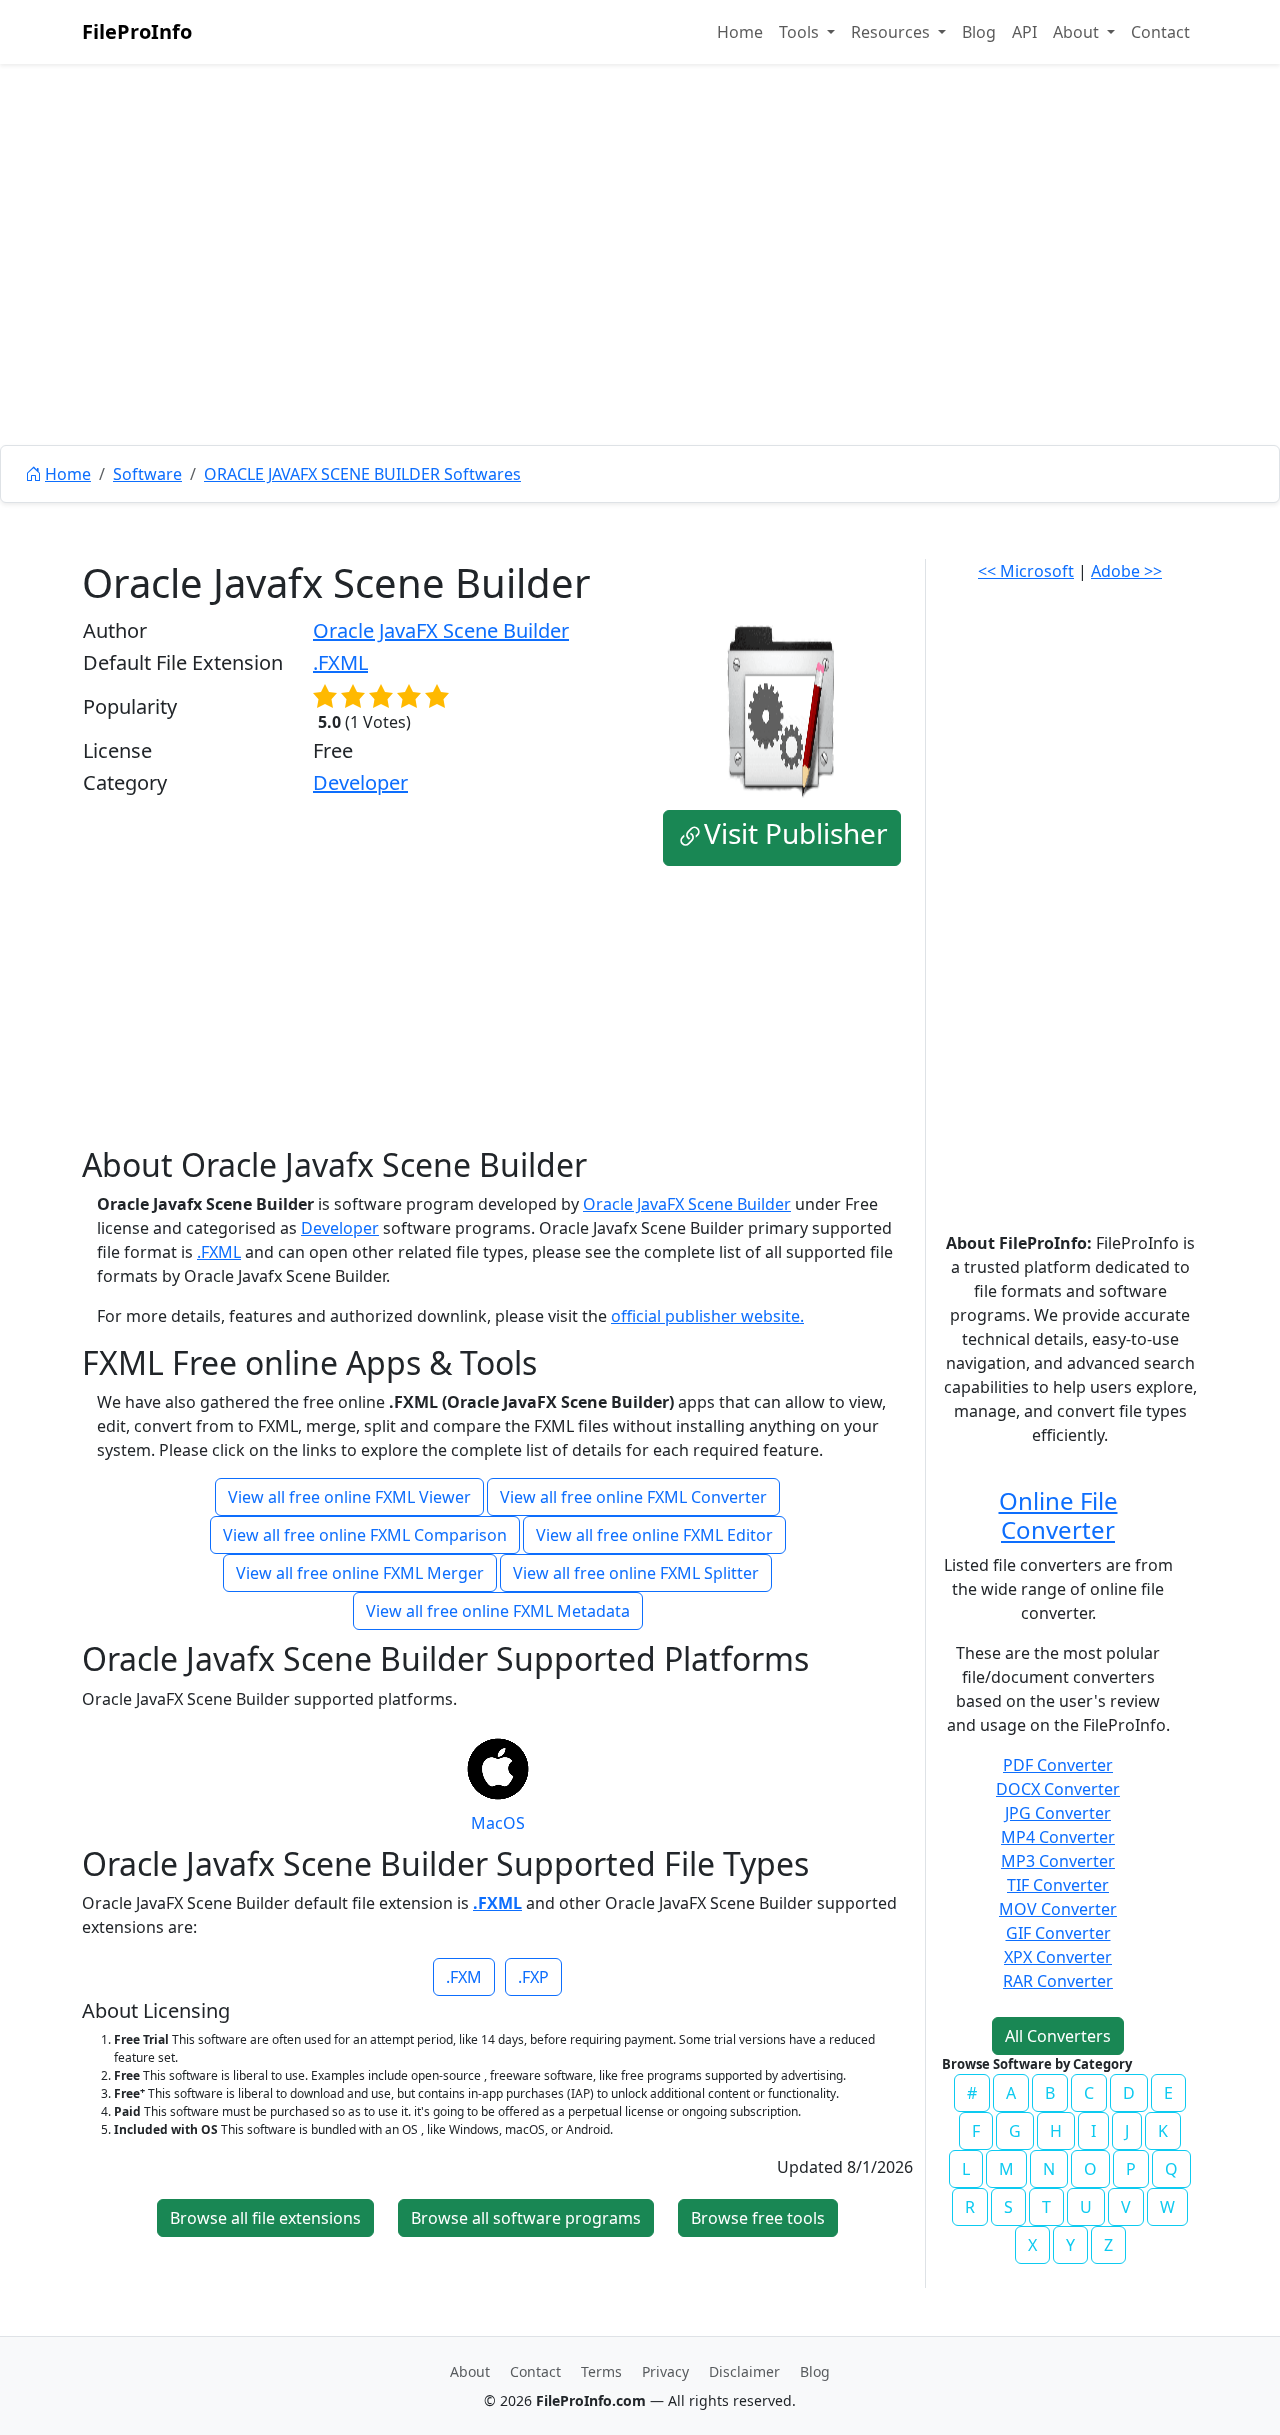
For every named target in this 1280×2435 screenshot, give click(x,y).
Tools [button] (801, 32)
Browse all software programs (526, 2218)
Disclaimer (744, 2371)
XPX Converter (1058, 1957)
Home (740, 32)
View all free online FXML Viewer (349, 1497)
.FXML (340, 662)
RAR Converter (1058, 1981)
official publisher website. (707, 1316)
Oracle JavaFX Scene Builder (441, 630)
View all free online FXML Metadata (498, 1611)
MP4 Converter (1058, 1837)
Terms (601, 2371)
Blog (979, 32)
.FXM (464, 1977)
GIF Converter (1058, 1933)
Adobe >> (1126, 571)
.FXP (533, 1977)
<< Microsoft (1026, 571)
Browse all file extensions (265, 2218)
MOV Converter (1058, 1909)
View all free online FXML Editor (654, 1535)
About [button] (1078, 32)
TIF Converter (1058, 1885)
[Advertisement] (640, 300)
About (470, 2371)
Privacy (665, 2371)
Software (147, 474)
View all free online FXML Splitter (636, 1573)
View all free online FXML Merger (360, 1573)
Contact (1160, 32)
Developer (360, 782)
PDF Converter (1058, 1765)
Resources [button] (892, 32)
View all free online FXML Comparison (365, 1535)
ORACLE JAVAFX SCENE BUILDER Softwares (362, 474)
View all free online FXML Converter (633, 1497)
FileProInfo (137, 31)
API (1024, 32)
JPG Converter (1058, 1813)
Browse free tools (758, 2218)
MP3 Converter (1058, 1861)
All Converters (1058, 2036)
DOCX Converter (1058, 1789)
